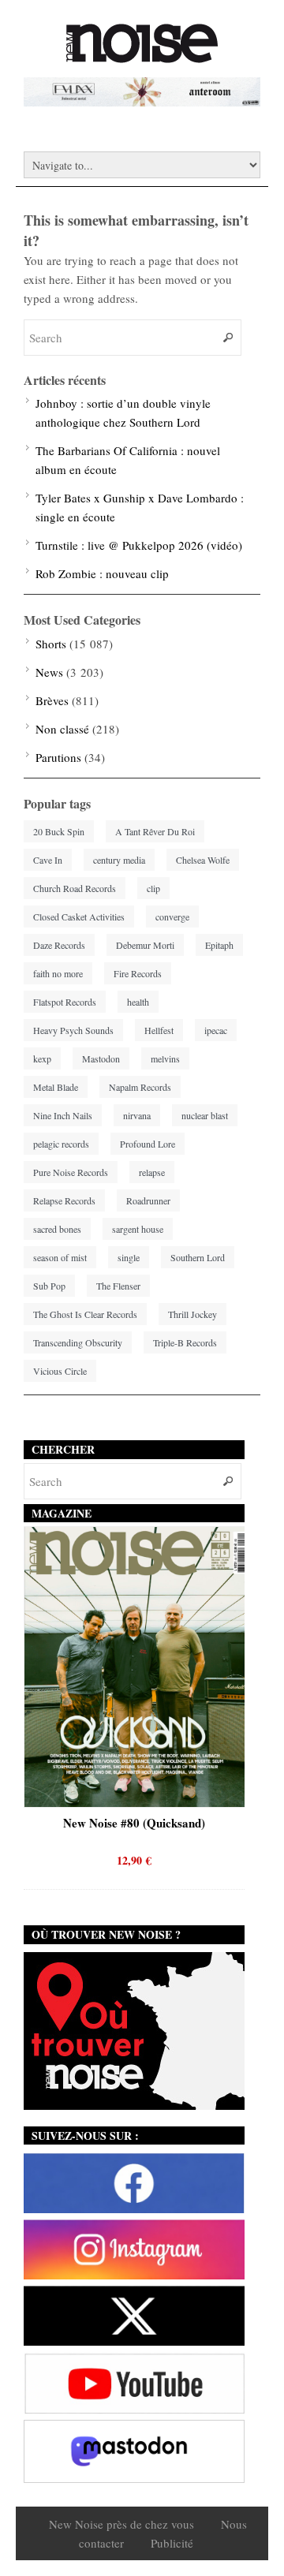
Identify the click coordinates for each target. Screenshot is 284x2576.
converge (172, 917)
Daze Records (59, 945)
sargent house (138, 1229)
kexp (42, 1058)
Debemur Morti (145, 945)
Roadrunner (148, 1200)
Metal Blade (56, 1087)
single (129, 1257)
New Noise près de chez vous (121, 2524)
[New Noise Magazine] (142, 55)
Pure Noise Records (71, 1172)
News (49, 672)
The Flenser (118, 1286)
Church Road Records (75, 888)
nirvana (137, 1115)
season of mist (60, 1257)
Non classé (62, 729)
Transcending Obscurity (78, 1342)
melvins (165, 1058)
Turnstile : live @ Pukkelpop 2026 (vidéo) (139, 545)
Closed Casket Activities (79, 917)
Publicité (172, 2543)
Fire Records (138, 973)
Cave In (48, 860)
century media (119, 860)
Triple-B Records (185, 1342)
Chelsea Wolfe (203, 860)
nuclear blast (205, 1115)
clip (153, 888)
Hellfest (159, 1030)
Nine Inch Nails (63, 1115)
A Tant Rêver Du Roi (155, 831)
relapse (152, 1172)
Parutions (58, 757)
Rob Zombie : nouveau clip (102, 573)
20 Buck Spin (59, 831)
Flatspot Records (65, 1002)
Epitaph (219, 945)
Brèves (52, 700)
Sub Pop (49, 1286)
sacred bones (57, 1229)
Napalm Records (140, 1087)
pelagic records (61, 1144)
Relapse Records (64, 1200)
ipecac (216, 1030)
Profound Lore (148, 1144)
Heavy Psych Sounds (73, 1030)
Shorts (51, 644)
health (138, 1002)
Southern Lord (198, 1257)
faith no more (58, 973)
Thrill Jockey (192, 1314)
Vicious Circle (60, 1371)
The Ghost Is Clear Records (85, 1314)
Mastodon (101, 1058)
